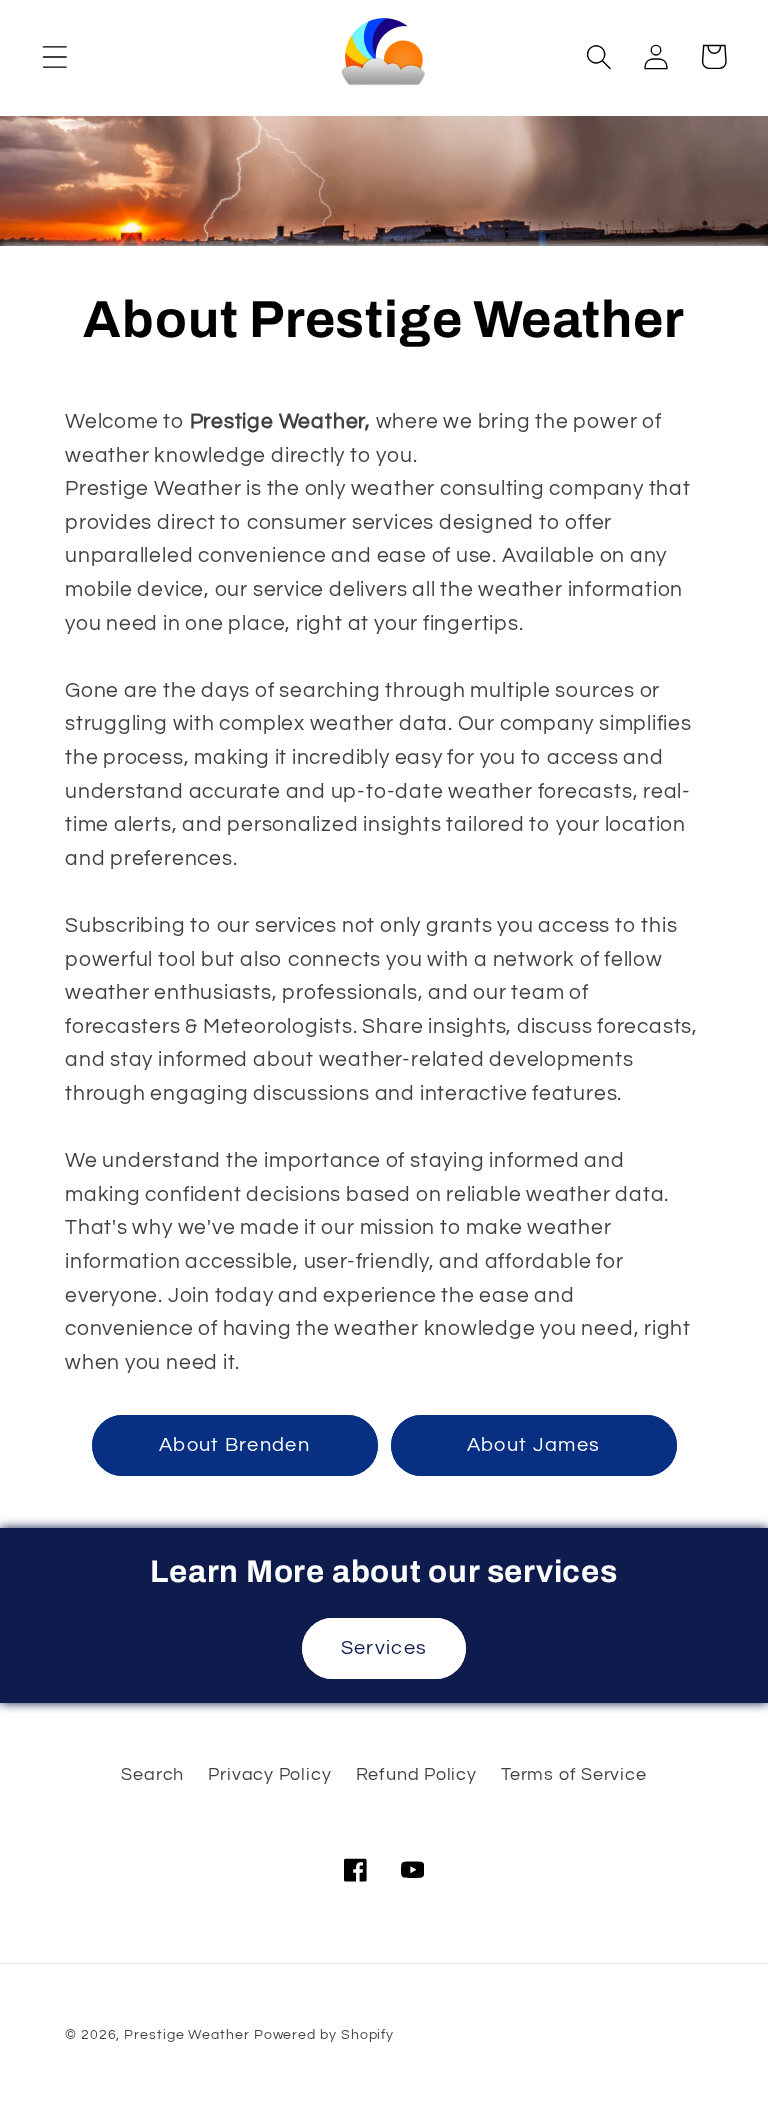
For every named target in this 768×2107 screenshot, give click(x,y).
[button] (54, 56)
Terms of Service (573, 1774)
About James (533, 1445)
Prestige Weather (187, 2034)
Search (152, 1774)
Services (384, 1648)
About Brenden (234, 1445)
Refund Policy (416, 1774)
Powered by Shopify (324, 2034)
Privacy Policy (269, 1774)
